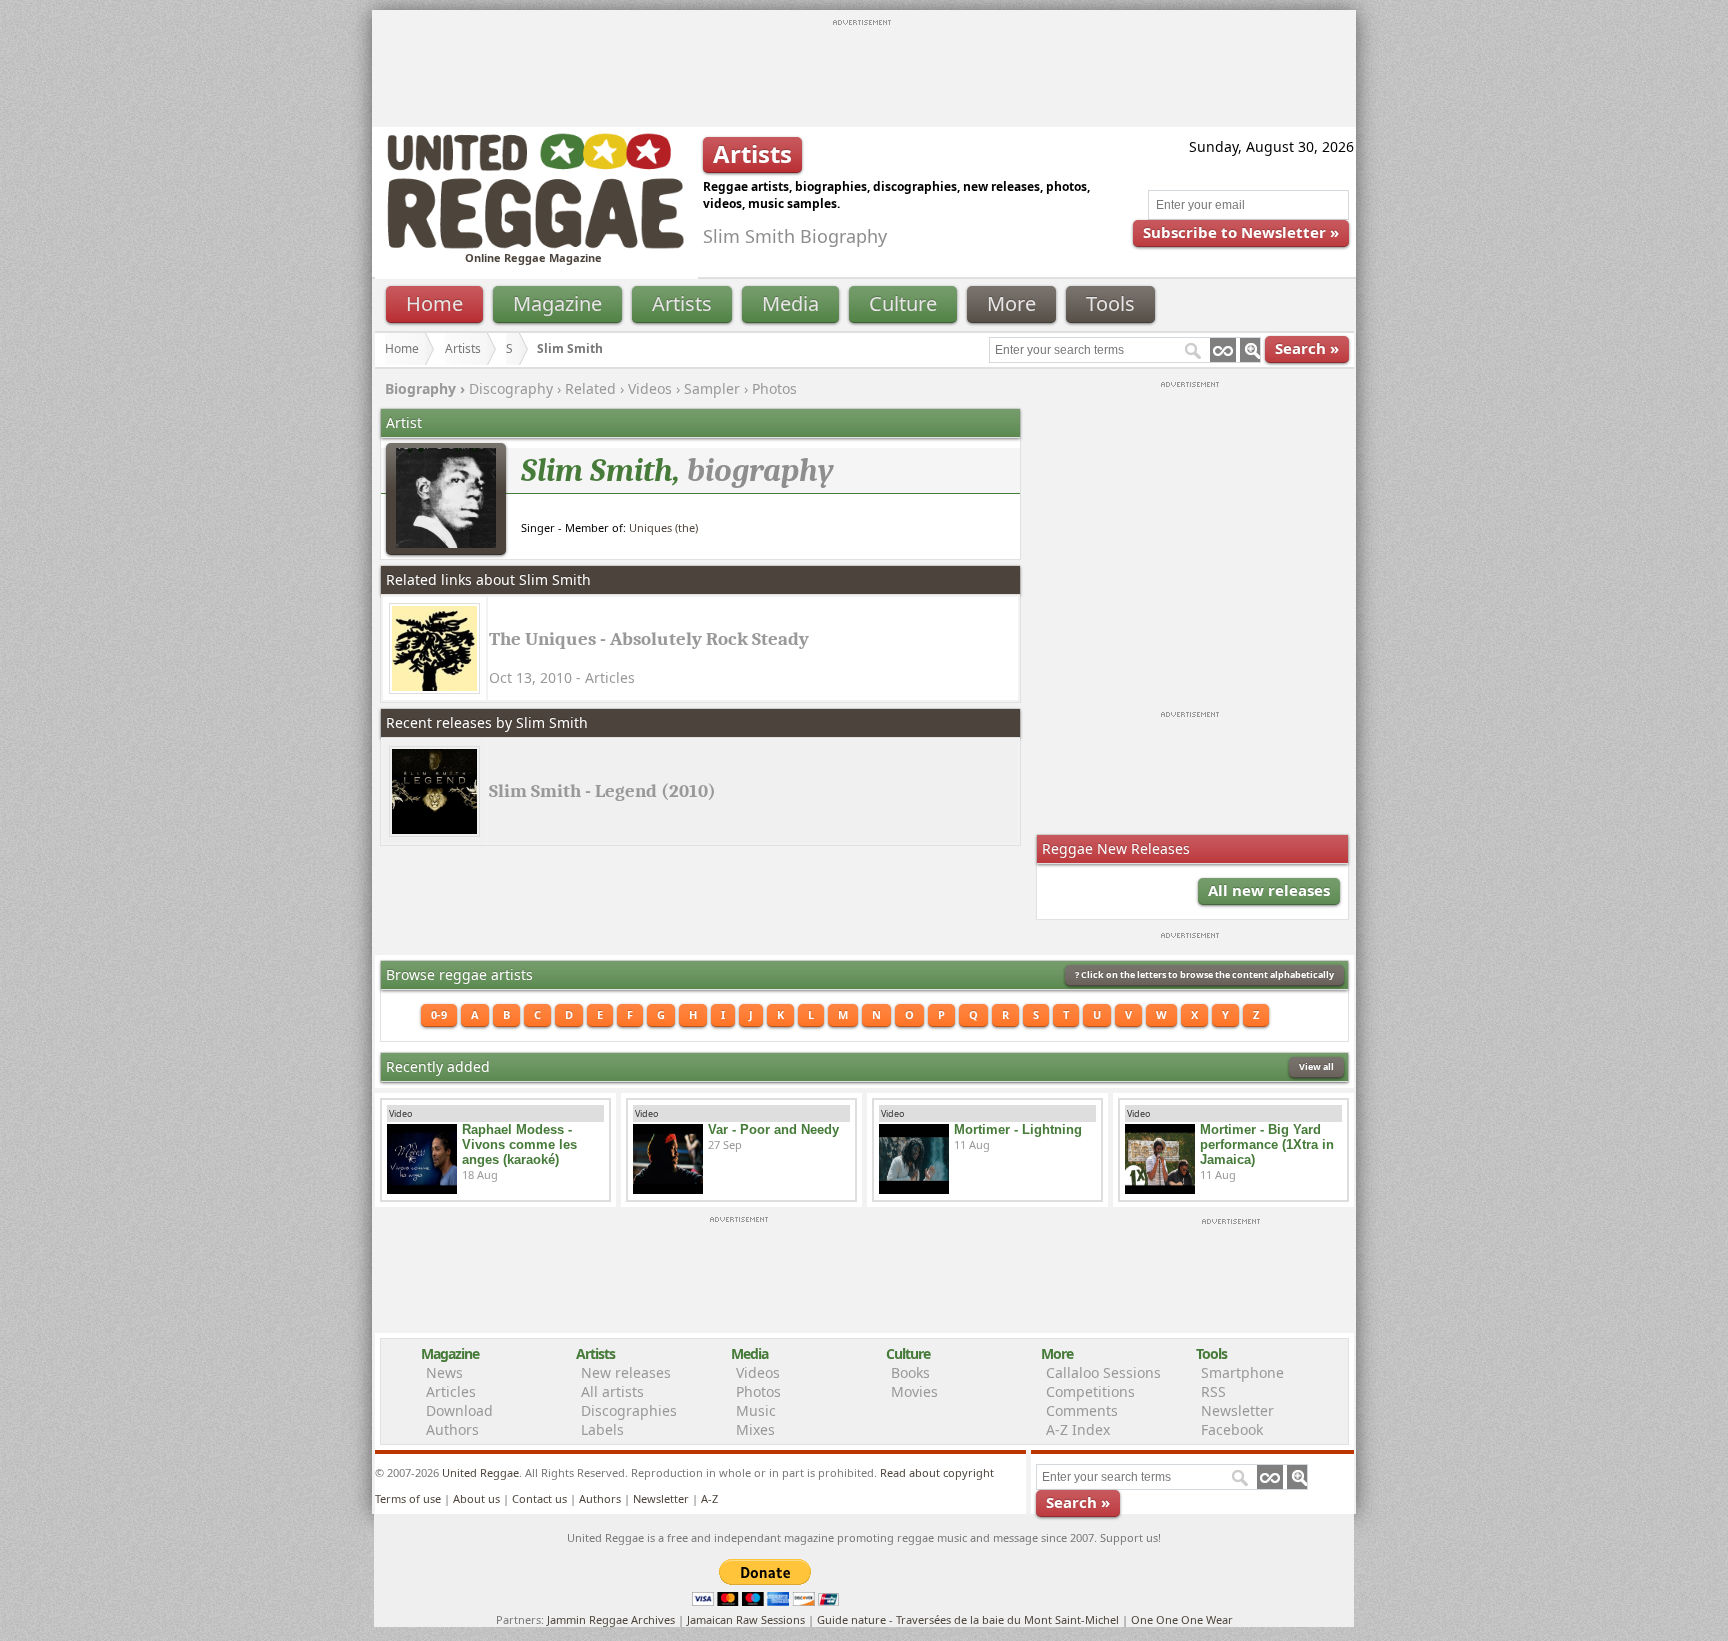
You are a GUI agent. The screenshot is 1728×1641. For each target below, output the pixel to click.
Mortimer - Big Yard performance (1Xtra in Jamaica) (1267, 1144)
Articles (451, 1391)
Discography (511, 388)
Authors (452, 1429)
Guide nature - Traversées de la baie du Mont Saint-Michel (968, 1619)
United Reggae (480, 1472)
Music (756, 1410)
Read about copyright (937, 1472)
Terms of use (408, 1498)
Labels (602, 1429)
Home (434, 303)
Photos (774, 388)
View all (1316, 1066)
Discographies (629, 1410)
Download (459, 1410)
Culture (903, 303)
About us (476, 1498)
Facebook (1232, 1429)
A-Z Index (1078, 1429)
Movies (914, 1391)
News (444, 1372)
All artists (612, 1391)
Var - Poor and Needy (773, 1129)
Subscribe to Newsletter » (1241, 232)
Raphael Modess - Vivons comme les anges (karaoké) (519, 1144)
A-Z (709, 1498)
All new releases (1269, 890)
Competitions (1090, 1391)
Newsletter (1237, 1410)
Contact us (539, 1498)
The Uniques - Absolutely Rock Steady (649, 639)
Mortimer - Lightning (1018, 1129)
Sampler (712, 388)
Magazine (557, 303)
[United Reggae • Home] (535, 244)
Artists (682, 303)
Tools (1110, 303)
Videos (650, 388)
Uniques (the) (663, 527)
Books (910, 1372)
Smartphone (1242, 1372)
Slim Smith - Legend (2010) (602, 791)
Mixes (755, 1429)
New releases (626, 1372)
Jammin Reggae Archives (611, 1619)
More (1011, 303)
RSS (1213, 1391)
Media (790, 303)
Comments (1082, 1410)
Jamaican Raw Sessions (746, 1619)
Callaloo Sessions (1103, 1372)
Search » (1307, 348)
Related (590, 388)
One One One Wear (1182, 1619)
